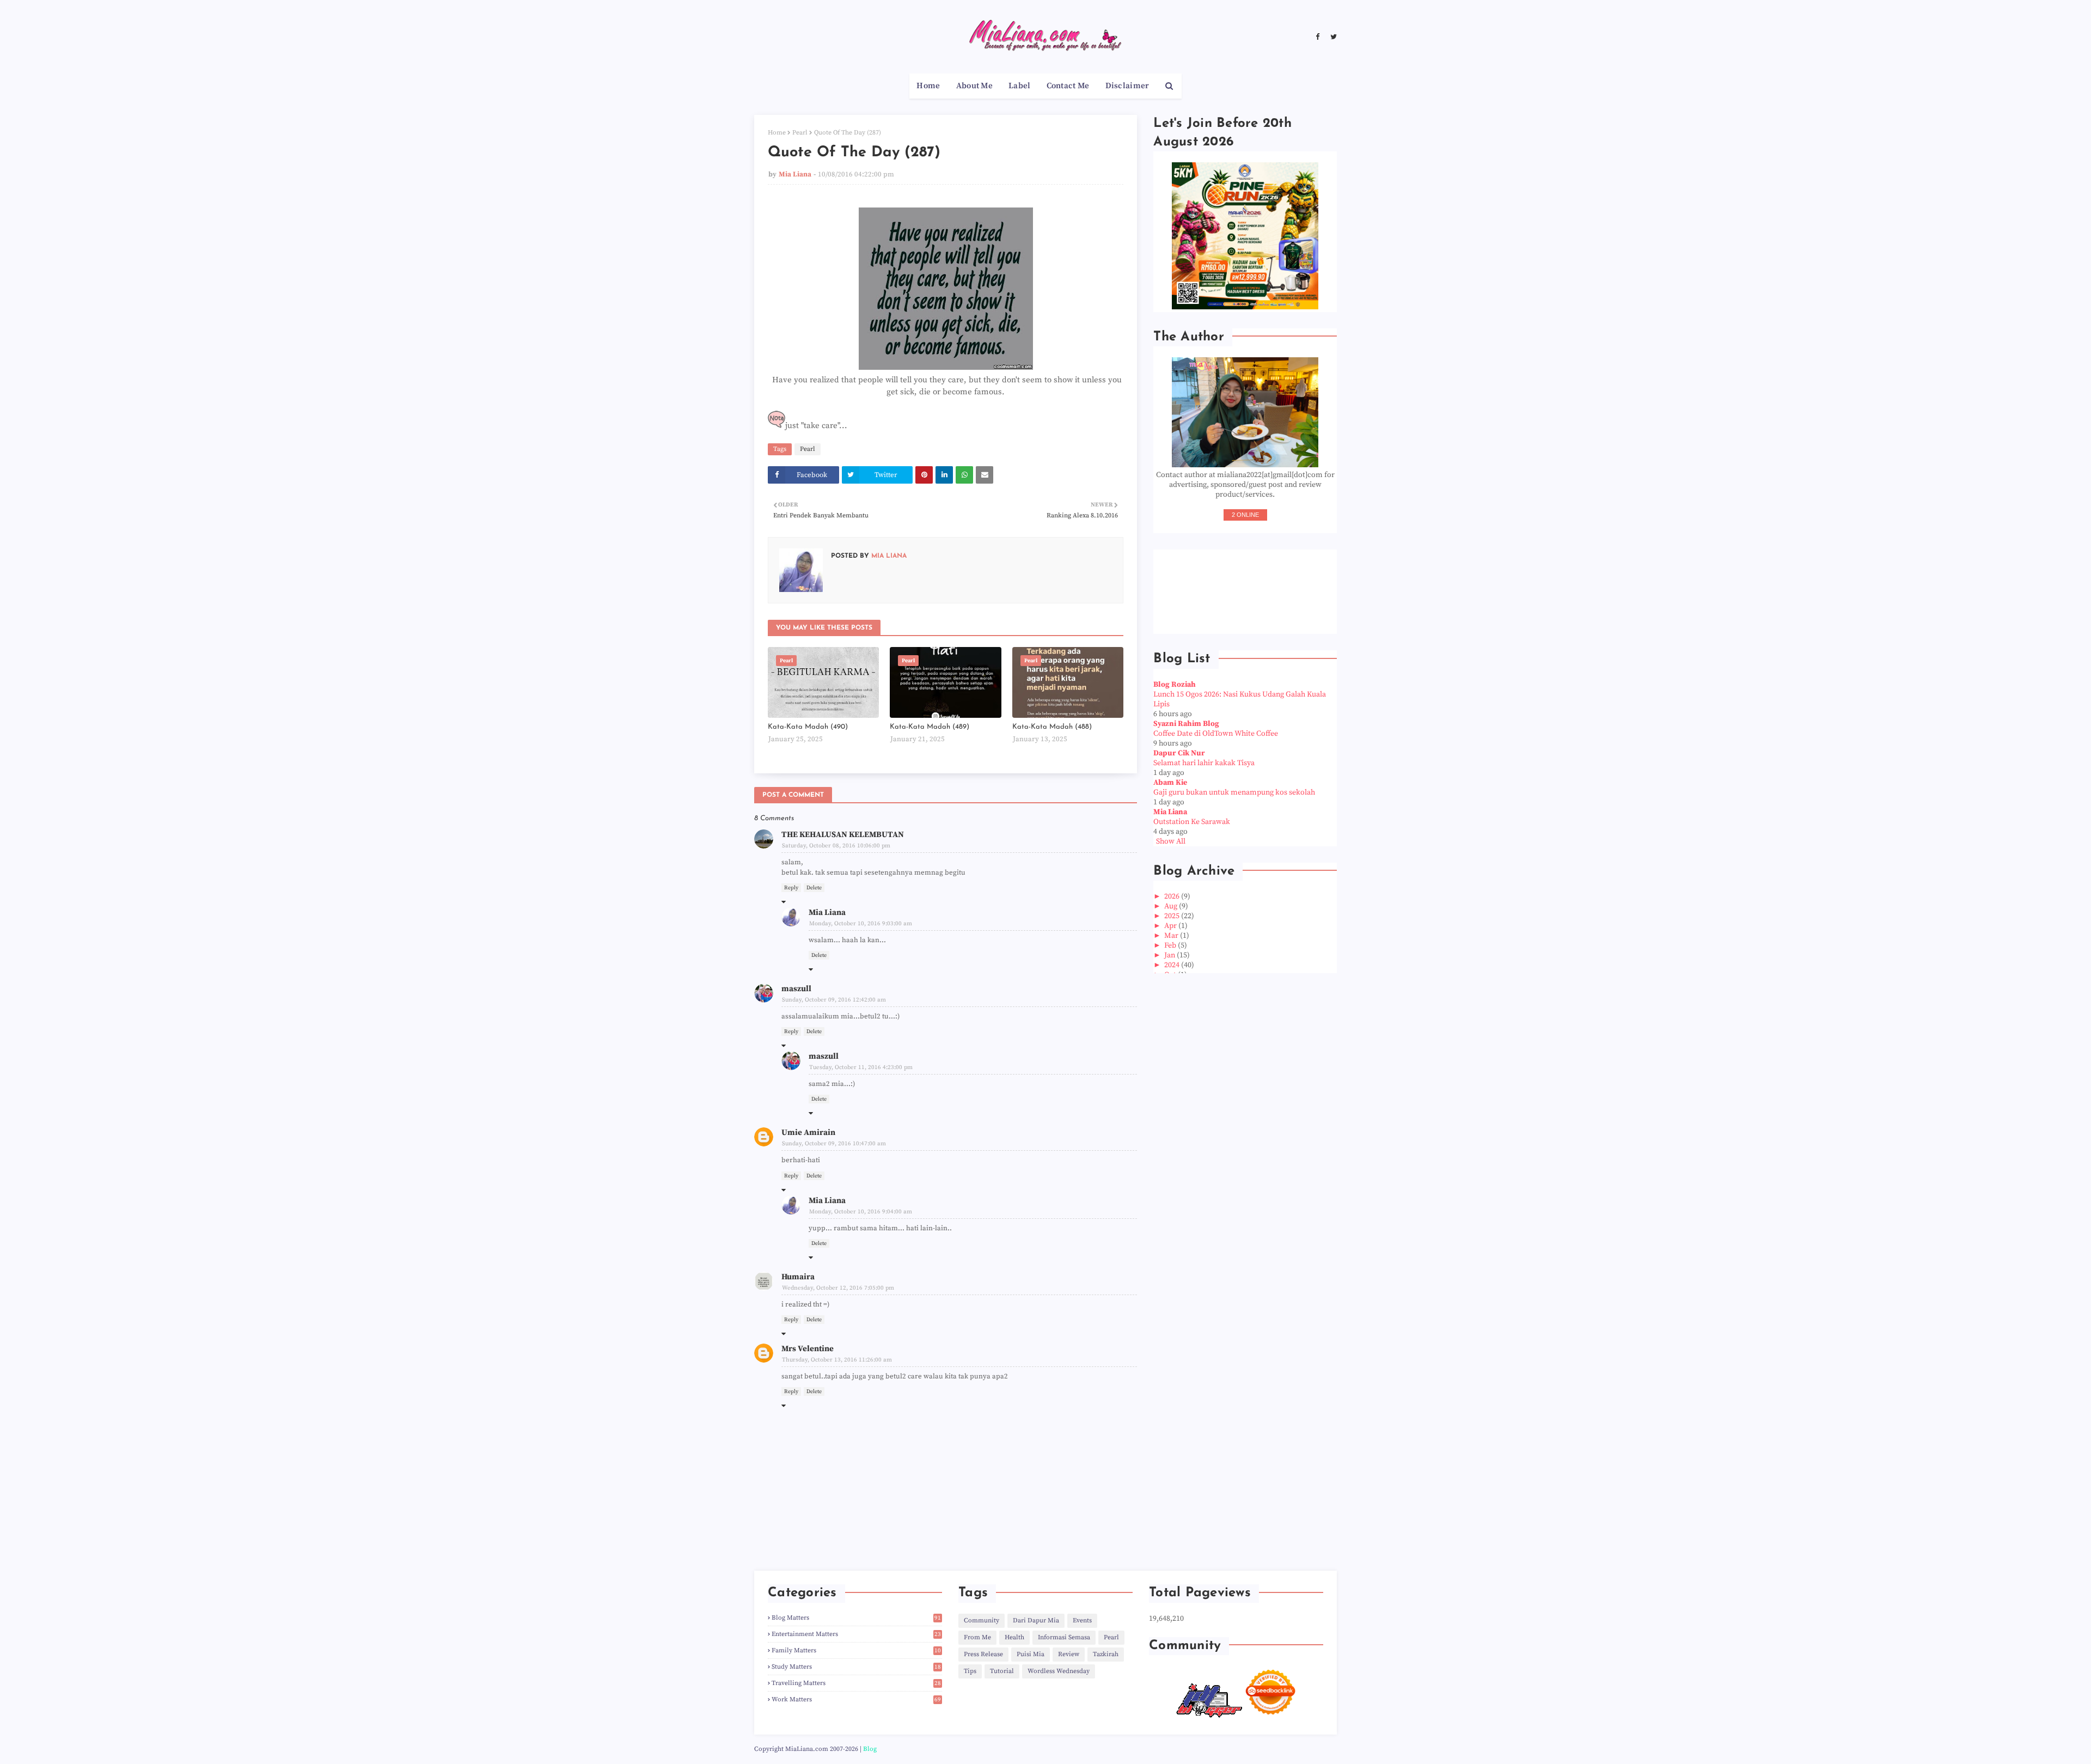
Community (982, 1620)
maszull (796, 989)
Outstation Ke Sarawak (1192, 822)
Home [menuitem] (928, 86)
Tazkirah (1106, 1654)
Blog (870, 1749)
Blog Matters (856, 1618)
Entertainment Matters (856, 1634)
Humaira (798, 1277)
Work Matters (856, 1699)
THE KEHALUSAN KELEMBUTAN (843, 835)
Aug (1172, 906)
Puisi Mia (1031, 1654)
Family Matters (856, 1650)
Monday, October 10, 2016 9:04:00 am (861, 1212)
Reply (791, 888)
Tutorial (1002, 1671)
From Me (977, 1637)
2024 (1173, 965)
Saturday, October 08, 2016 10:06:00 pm (836, 846)
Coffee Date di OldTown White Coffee (1216, 734)
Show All (1171, 841)
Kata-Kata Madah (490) (808, 727)
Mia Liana (795, 174)
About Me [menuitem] (974, 86)
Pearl (800, 133)
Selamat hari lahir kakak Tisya (1204, 763)
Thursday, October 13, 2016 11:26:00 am (837, 1360)
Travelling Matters (856, 1683)
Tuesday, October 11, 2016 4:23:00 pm (861, 1067)
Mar (1172, 936)
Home (777, 133)
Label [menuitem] (1020, 86)
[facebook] (1317, 37)
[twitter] (1332, 37)
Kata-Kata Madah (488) (1052, 727)
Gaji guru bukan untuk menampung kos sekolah (1234, 792)
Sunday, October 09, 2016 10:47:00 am (834, 1144)
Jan (1170, 955)
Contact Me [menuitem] (1068, 86)
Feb (1171, 945)
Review (1069, 1654)
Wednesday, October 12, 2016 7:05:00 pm (838, 1288)
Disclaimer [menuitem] (1127, 86)
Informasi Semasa (1064, 1637)
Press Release (983, 1654)
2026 (1173, 896)
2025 (1173, 916)
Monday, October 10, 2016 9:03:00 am (861, 924)
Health (1014, 1637)
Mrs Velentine (808, 1349)
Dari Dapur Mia (1036, 1620)
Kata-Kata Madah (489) (930, 727)
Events (1082, 1620)
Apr (1171, 926)
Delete (814, 888)
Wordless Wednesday (1059, 1671)
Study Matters (856, 1667)
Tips (970, 1671)
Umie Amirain (808, 1133)
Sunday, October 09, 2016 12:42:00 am (834, 1000)
